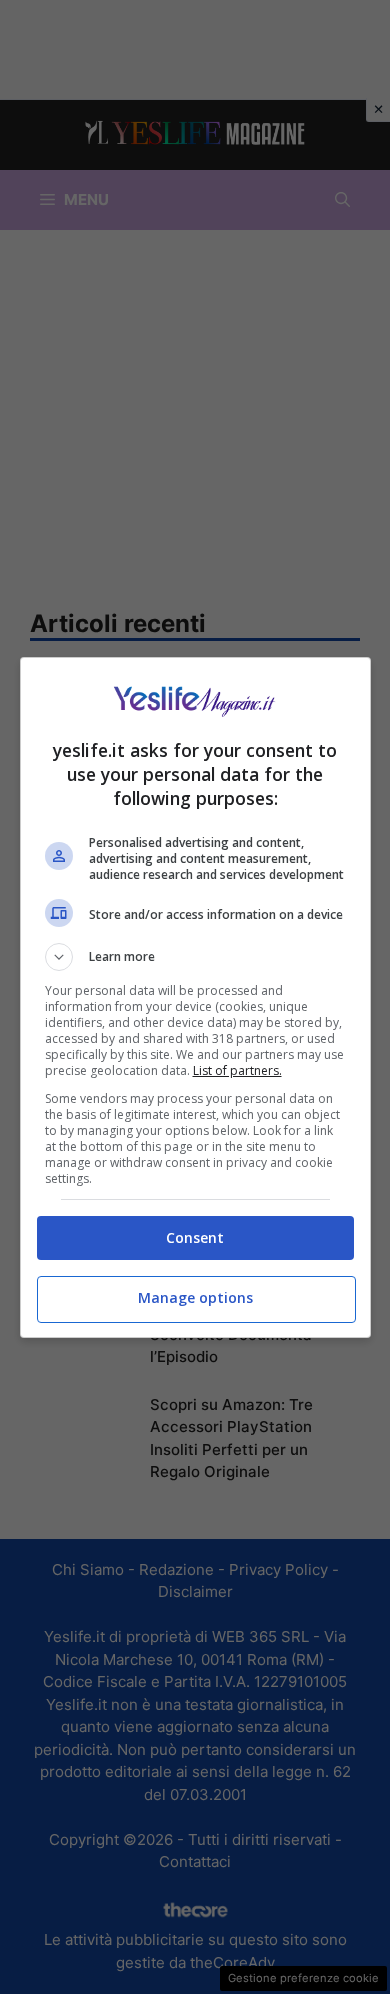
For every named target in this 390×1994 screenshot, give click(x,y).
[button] (195, 957)
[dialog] (195, 997)
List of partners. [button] (237, 1070)
